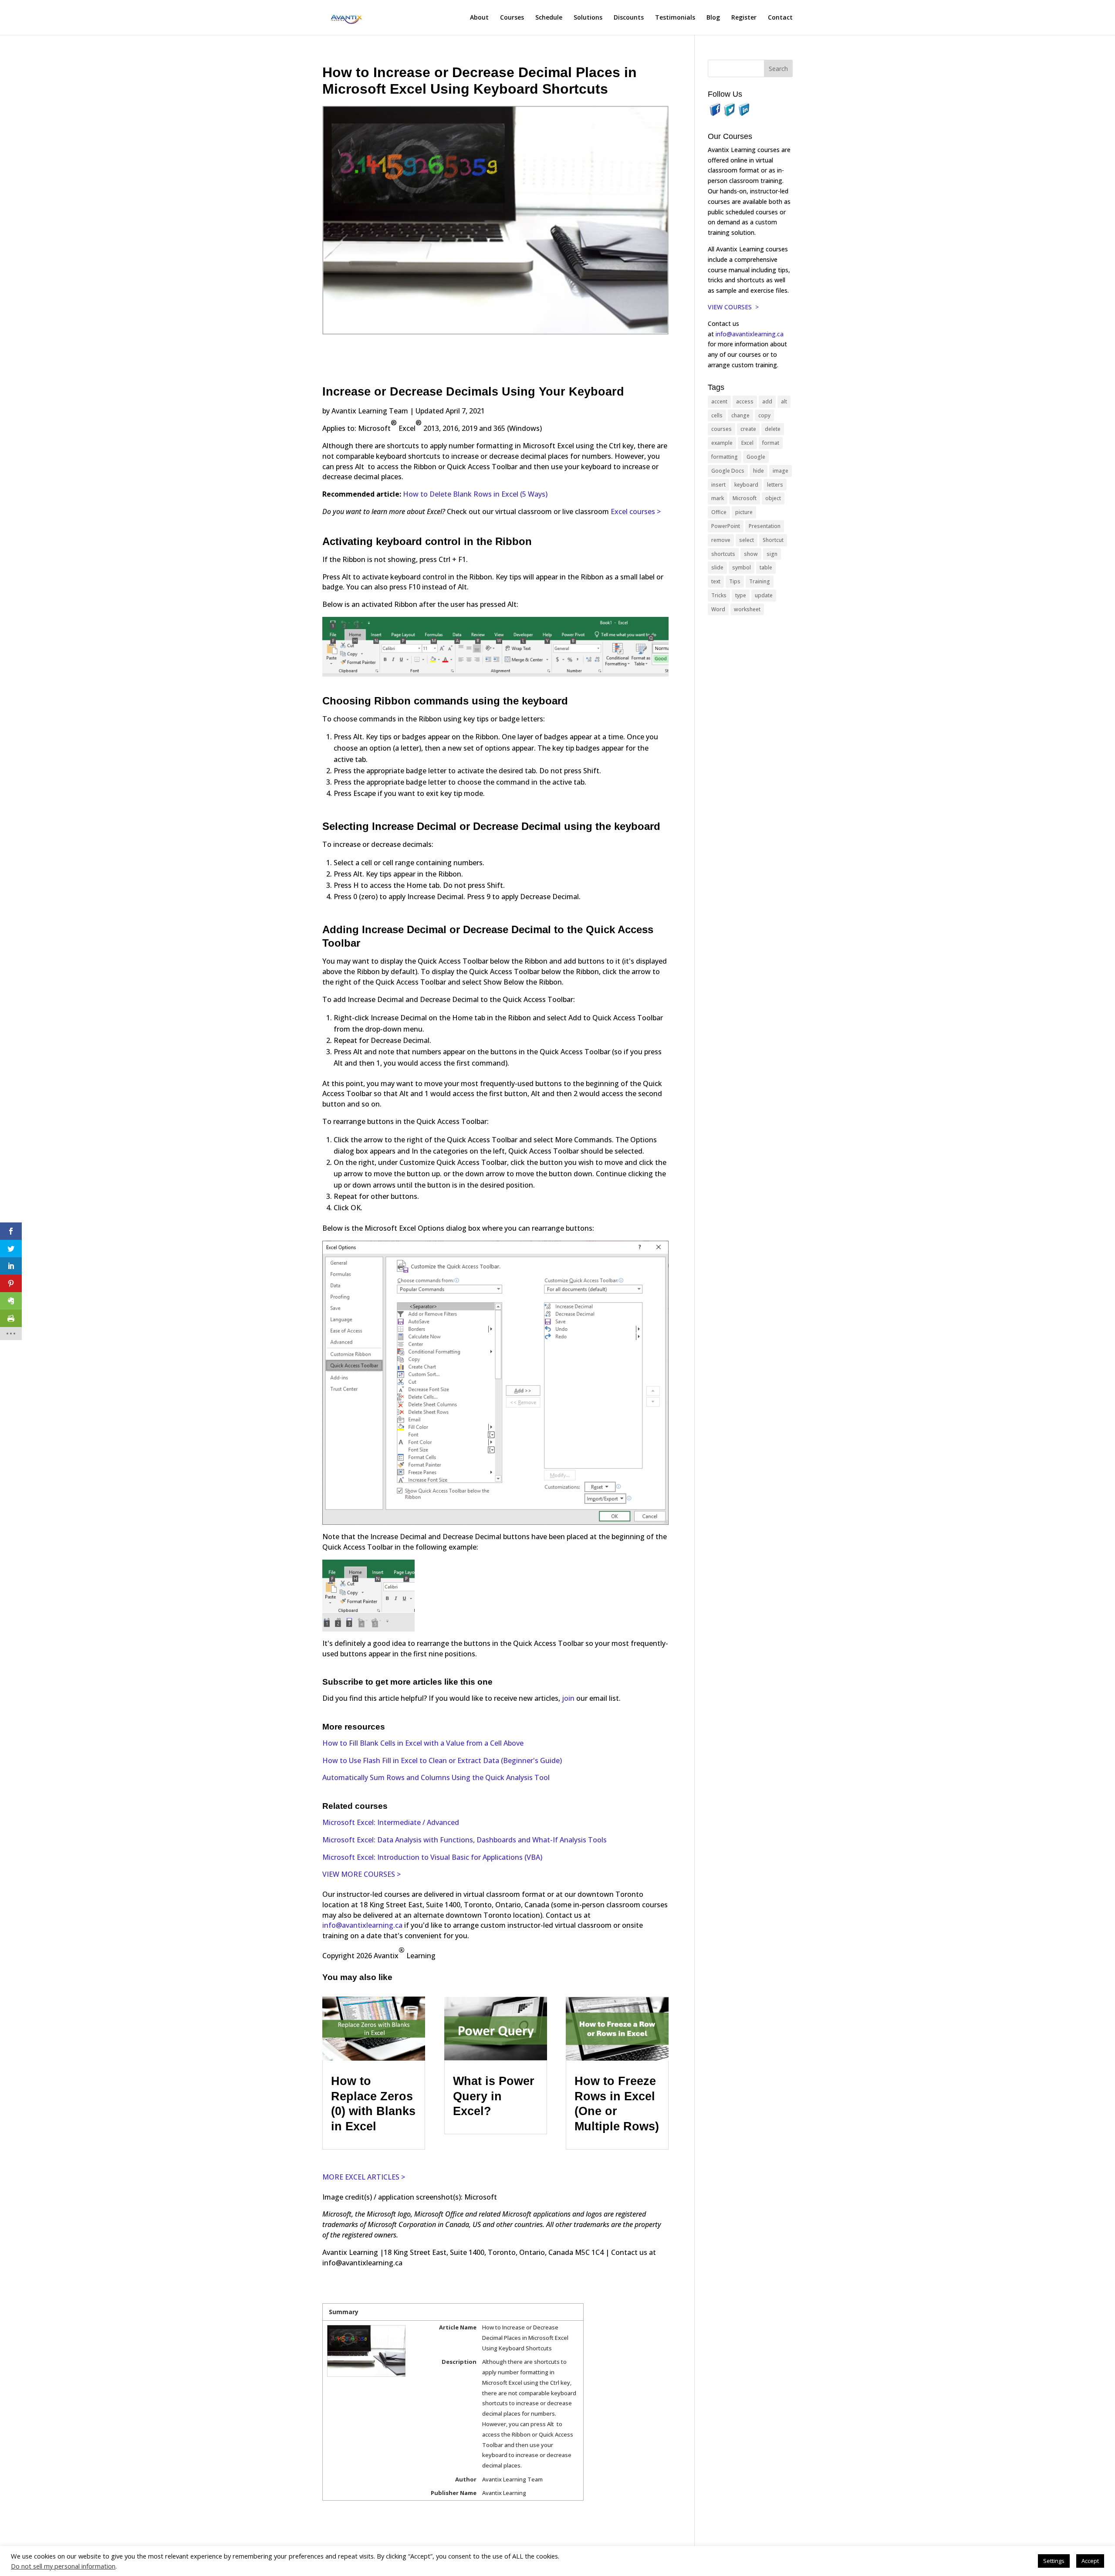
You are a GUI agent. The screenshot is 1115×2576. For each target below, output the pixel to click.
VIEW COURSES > (733, 307)
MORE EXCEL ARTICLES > (364, 2177)
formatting (725, 457)
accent (719, 401)
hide (759, 471)
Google (756, 457)
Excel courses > (636, 511)
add (767, 401)
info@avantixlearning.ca (362, 1925)
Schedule (549, 18)
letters (775, 485)
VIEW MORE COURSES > (362, 1874)
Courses (512, 18)
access (745, 401)
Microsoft (745, 498)
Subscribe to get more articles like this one (407, 1682)
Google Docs (728, 471)
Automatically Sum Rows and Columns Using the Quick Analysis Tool (436, 1777)
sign (772, 554)
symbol (742, 567)
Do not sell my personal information (63, 2566)
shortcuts (723, 554)
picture (744, 512)
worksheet (747, 609)
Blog (713, 18)
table (766, 567)
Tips (735, 581)
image (780, 471)
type (741, 595)
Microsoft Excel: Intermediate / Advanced (391, 1822)
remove (721, 540)
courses (721, 429)
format (771, 443)
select (747, 540)
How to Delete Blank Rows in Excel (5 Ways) (475, 494)
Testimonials (675, 18)
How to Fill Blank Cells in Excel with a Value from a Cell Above (423, 1743)
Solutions (588, 18)
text (716, 581)
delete (773, 429)
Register (744, 18)
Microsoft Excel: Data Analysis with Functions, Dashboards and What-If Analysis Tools (465, 1840)
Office (719, 512)
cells (717, 415)
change (740, 415)
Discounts (629, 18)
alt (784, 401)
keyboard (746, 485)
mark (718, 498)
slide (717, 567)
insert (718, 485)
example (722, 443)
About (479, 18)
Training (760, 581)
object (773, 498)
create (748, 429)
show (751, 554)
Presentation (765, 526)
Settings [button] (1054, 2561)
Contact (780, 18)
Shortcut (773, 540)
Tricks (719, 595)
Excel (747, 443)
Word (718, 609)
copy (764, 415)
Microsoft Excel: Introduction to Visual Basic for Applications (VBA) (432, 1857)
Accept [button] (1090, 2561)
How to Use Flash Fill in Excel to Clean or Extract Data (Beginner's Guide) (442, 1760)
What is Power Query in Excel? (494, 2096)
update (764, 595)
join (569, 1698)
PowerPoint (726, 526)
